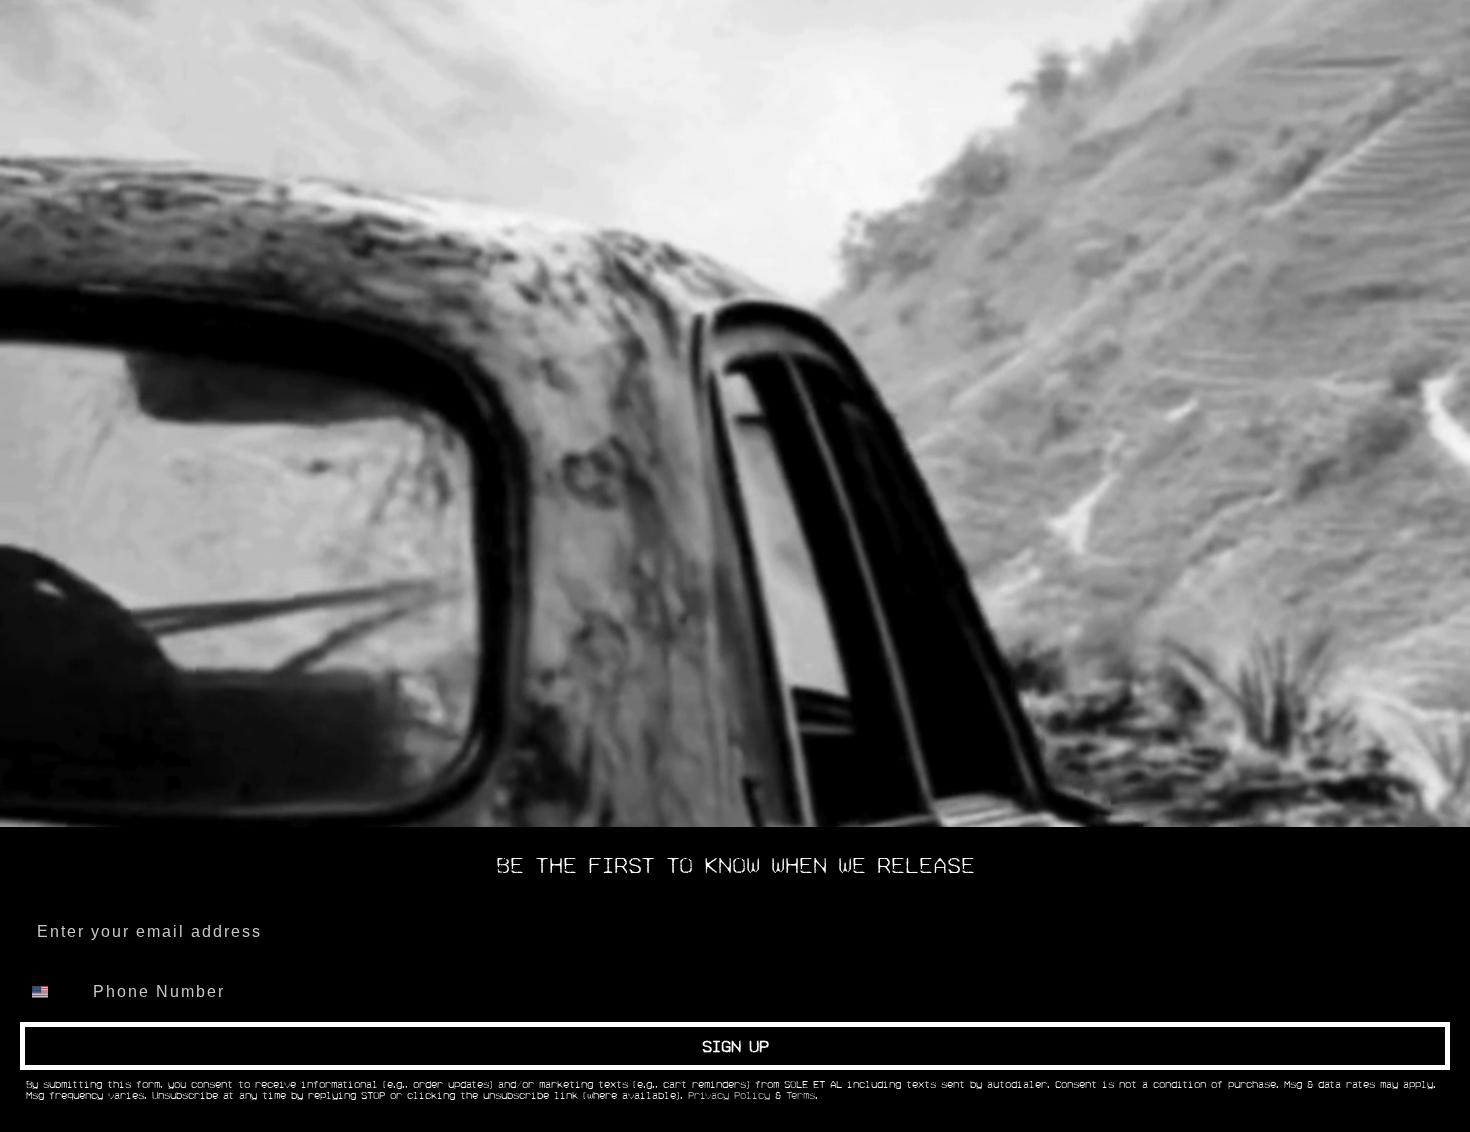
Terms (800, 1096)
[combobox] (52, 992)
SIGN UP (735, 1046)
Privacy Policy (729, 1096)
